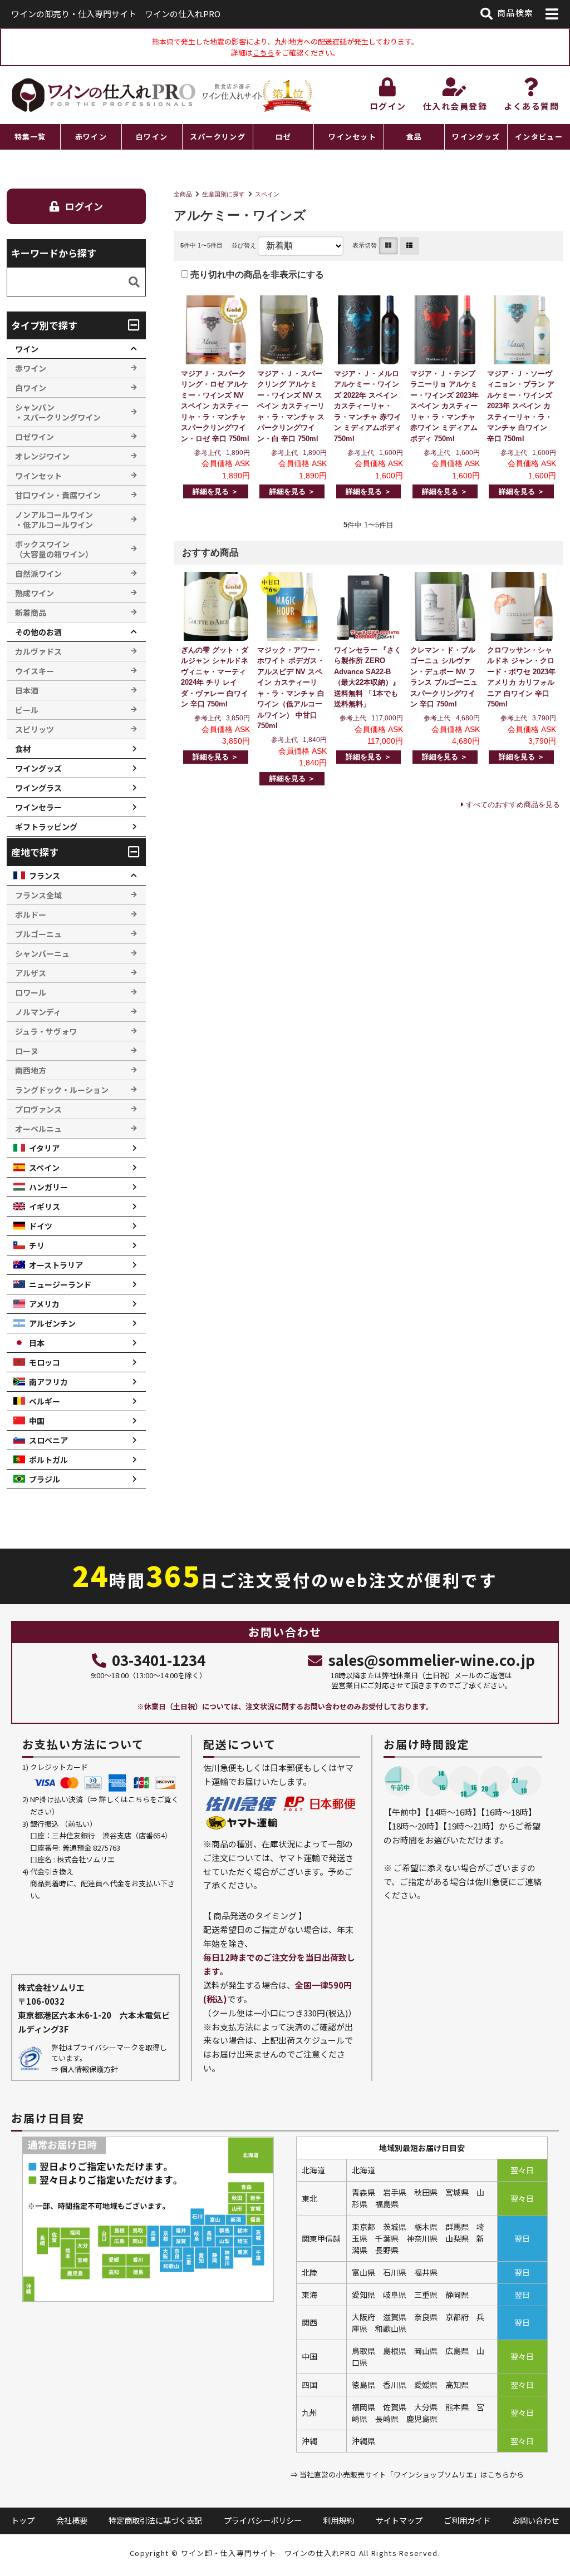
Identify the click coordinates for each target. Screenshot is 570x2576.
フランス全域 (38, 895)
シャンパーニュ (42, 953)
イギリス (45, 1207)
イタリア (44, 1148)
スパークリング (218, 137)
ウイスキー (35, 671)
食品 (414, 137)
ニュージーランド (60, 1284)
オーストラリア (56, 1265)
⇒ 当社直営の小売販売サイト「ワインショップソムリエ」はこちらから (407, 2474)
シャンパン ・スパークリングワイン (58, 412)
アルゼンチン (52, 1323)
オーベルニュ (38, 1129)
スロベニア (48, 1440)
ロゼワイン (35, 437)
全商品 (183, 194)
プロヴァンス (38, 1109)
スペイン (267, 194)
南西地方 (31, 1070)
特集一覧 (30, 137)
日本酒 (27, 690)
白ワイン (152, 137)
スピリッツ (35, 729)
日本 (37, 1343)
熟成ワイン (35, 593)
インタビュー (539, 137)
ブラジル (45, 1479)
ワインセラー (38, 807)
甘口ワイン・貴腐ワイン (58, 495)
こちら (264, 53)
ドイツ (41, 1226)
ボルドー (31, 914)
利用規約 (338, 2520)
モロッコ (45, 1362)
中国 (37, 1421)
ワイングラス (38, 788)
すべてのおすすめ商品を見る (513, 805)
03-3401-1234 (159, 1660)
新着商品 (31, 612)
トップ (23, 2520)
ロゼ (284, 137)
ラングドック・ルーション (62, 1090)
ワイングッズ (476, 137)
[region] (285, 137)
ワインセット (352, 137)
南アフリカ (48, 1382)
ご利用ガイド (467, 2520)
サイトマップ (399, 2520)
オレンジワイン (42, 456)
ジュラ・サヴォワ (46, 1031)
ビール (27, 710)
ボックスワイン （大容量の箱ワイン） (54, 549)
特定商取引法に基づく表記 (155, 2520)
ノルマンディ (38, 1012)
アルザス (31, 973)
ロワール (31, 992)
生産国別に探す (223, 194)
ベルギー (45, 1401)
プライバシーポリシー (263, 2520)
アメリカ (44, 1304)
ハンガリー (48, 1187)
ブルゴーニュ (38, 934)
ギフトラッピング (46, 827)
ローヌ (27, 1051)
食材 (23, 749)
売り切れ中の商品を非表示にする (256, 275)
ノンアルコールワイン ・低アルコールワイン (54, 520)
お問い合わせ (535, 2520)
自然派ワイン (38, 573)
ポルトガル (48, 1460)
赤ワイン (91, 137)
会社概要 (72, 2520)
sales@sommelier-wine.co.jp (431, 1660)
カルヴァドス (38, 651)
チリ (37, 1245)
